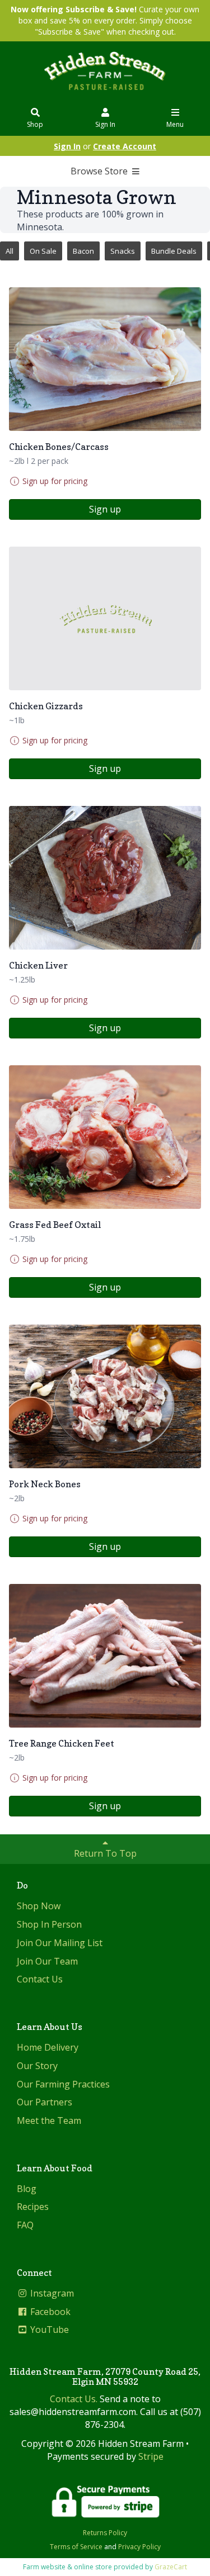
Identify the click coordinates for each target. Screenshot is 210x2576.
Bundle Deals (174, 251)
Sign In (105, 124)
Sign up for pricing (55, 481)
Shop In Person (49, 1924)
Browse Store (100, 171)
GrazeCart (171, 2567)
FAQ (25, 2225)
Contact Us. (74, 2399)
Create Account (125, 146)
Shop (35, 124)
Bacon (83, 251)
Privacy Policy (139, 2547)
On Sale (43, 251)
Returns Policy (105, 2533)
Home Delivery (48, 2047)
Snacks (123, 251)
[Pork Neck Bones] (105, 1396)
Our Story (37, 2066)
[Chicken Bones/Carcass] (105, 359)
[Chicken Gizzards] (105, 618)
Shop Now (39, 1906)
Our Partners (45, 2102)
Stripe (151, 2456)
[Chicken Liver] (105, 878)
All (10, 251)
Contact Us (40, 1979)
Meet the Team (49, 2120)
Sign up (105, 509)
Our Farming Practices (63, 2084)
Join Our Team (47, 1961)
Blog (27, 2189)
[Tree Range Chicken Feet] (105, 1656)
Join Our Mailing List (60, 1943)
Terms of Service (76, 2547)
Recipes (33, 2207)
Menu (175, 124)
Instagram (51, 2293)
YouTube (48, 2330)
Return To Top (105, 1853)
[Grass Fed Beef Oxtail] (105, 1137)
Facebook (49, 2312)
